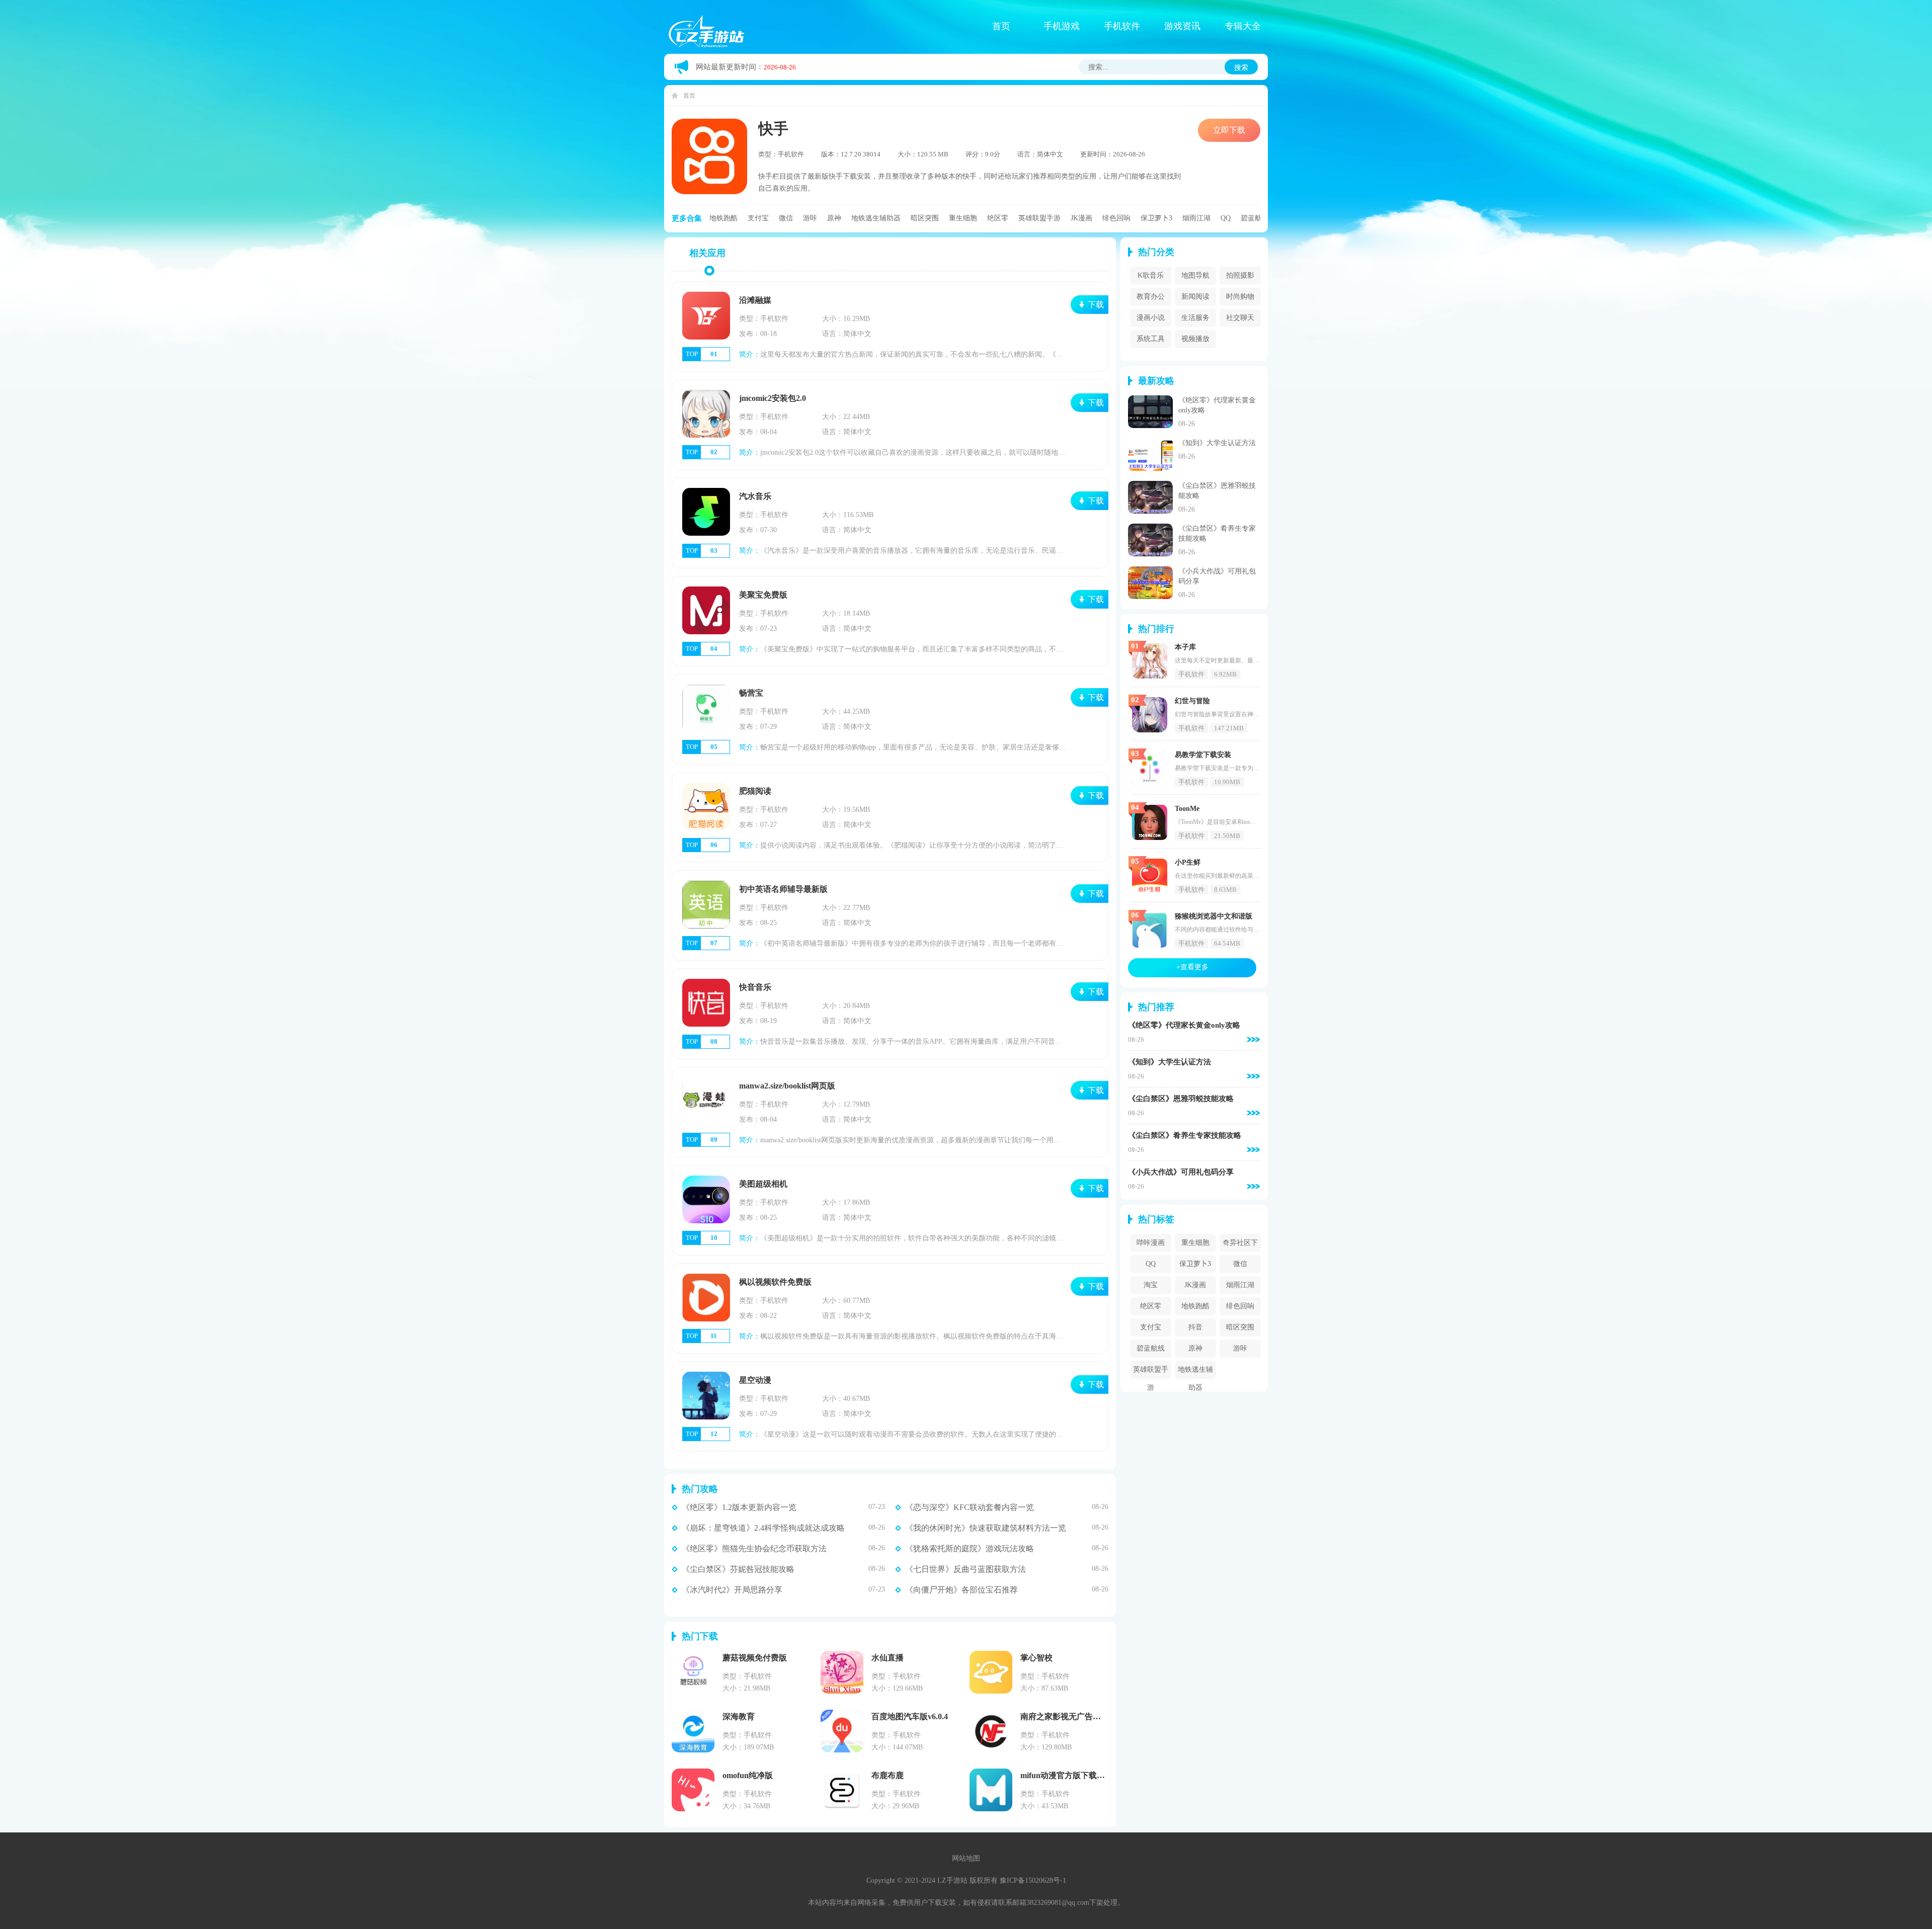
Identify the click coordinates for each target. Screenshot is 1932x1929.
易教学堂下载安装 (1203, 755)
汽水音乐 (755, 496)
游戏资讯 (1182, 26)
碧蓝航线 (1255, 218)
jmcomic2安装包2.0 (773, 398)
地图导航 (1195, 275)
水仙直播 (888, 1658)
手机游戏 (1062, 26)
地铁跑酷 (723, 218)
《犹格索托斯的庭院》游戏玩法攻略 (970, 1549)
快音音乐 (755, 987)
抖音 (1195, 1327)
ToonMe (1187, 809)
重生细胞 (963, 218)
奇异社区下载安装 (1240, 1245)
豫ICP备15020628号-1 (1033, 1880)
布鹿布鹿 (888, 1775)
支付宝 (758, 218)
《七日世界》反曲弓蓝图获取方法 (965, 1569)
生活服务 (1195, 318)
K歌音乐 (1151, 275)
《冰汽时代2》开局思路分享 (732, 1590)
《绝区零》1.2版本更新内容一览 (739, 1507)
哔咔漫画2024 (1151, 1245)
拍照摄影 (1240, 275)
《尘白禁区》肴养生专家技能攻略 (1185, 1136)
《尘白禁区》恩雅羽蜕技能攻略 (1181, 1099)
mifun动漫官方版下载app (1065, 1775)
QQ (1226, 218)
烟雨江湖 (1196, 218)
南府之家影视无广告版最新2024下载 (1085, 1716)
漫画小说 (1151, 318)
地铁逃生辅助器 (876, 218)
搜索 (1241, 67)
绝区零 (998, 218)
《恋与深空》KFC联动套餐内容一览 (970, 1507)
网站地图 (966, 1858)
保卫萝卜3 (1156, 218)
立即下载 (1229, 130)
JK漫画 (1081, 218)
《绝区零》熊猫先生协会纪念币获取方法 (754, 1549)
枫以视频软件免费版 (775, 1282)
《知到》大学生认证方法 (1217, 443)
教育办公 (1151, 297)
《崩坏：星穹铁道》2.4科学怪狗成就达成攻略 (763, 1528)
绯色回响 (1116, 218)
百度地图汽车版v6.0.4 (910, 1716)
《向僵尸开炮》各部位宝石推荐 (961, 1590)
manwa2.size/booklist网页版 (787, 1086)
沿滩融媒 (755, 300)
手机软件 (1122, 26)
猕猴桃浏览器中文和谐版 (1214, 916)
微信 (786, 218)
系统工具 (1151, 339)
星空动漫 (755, 1380)
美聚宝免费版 (763, 595)
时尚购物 (1240, 297)
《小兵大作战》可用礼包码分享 (1181, 1172)
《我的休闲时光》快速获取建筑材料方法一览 (986, 1528)
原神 (834, 218)
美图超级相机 (763, 1184)
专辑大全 (1243, 26)
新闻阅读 (1195, 297)
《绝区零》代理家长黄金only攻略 (1184, 1025)
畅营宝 (751, 693)
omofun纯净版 (748, 1775)
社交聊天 (1240, 318)
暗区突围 (925, 218)
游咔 (810, 218)
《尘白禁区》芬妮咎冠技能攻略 (738, 1569)
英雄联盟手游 (1039, 218)
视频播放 (1195, 339)
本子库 (1185, 647)
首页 (1001, 26)
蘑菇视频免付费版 (755, 1658)
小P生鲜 (1188, 862)
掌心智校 (1036, 1658)
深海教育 (739, 1716)
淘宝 (1151, 1285)
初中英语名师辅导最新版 (783, 889)
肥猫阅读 (755, 791)
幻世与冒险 (1192, 701)
